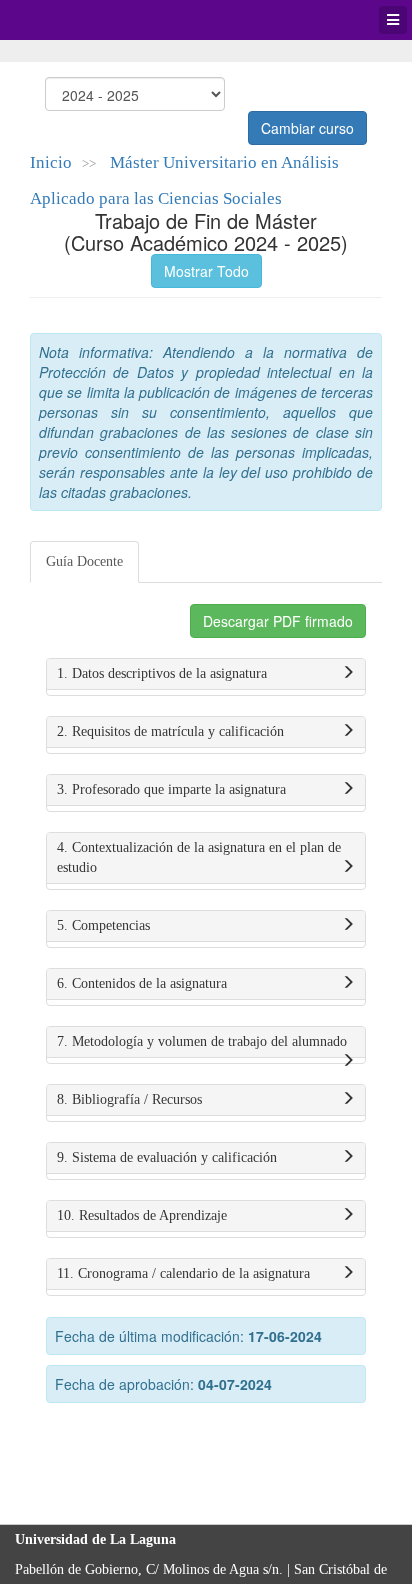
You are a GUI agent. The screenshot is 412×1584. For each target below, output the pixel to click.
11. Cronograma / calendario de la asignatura (183, 1273)
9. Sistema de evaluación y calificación (167, 1157)
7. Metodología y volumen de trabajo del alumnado (202, 1041)
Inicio (51, 162)
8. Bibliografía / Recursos (129, 1099)
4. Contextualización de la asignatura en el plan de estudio (199, 857)
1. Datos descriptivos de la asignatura (162, 673)
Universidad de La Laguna (70, 20)
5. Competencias (103, 925)
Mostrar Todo (206, 271)
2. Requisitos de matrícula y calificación (170, 731)
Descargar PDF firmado (278, 621)
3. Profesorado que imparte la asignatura (171, 789)
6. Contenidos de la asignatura (142, 983)
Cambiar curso (307, 128)
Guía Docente (84, 561)
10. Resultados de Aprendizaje (142, 1215)
